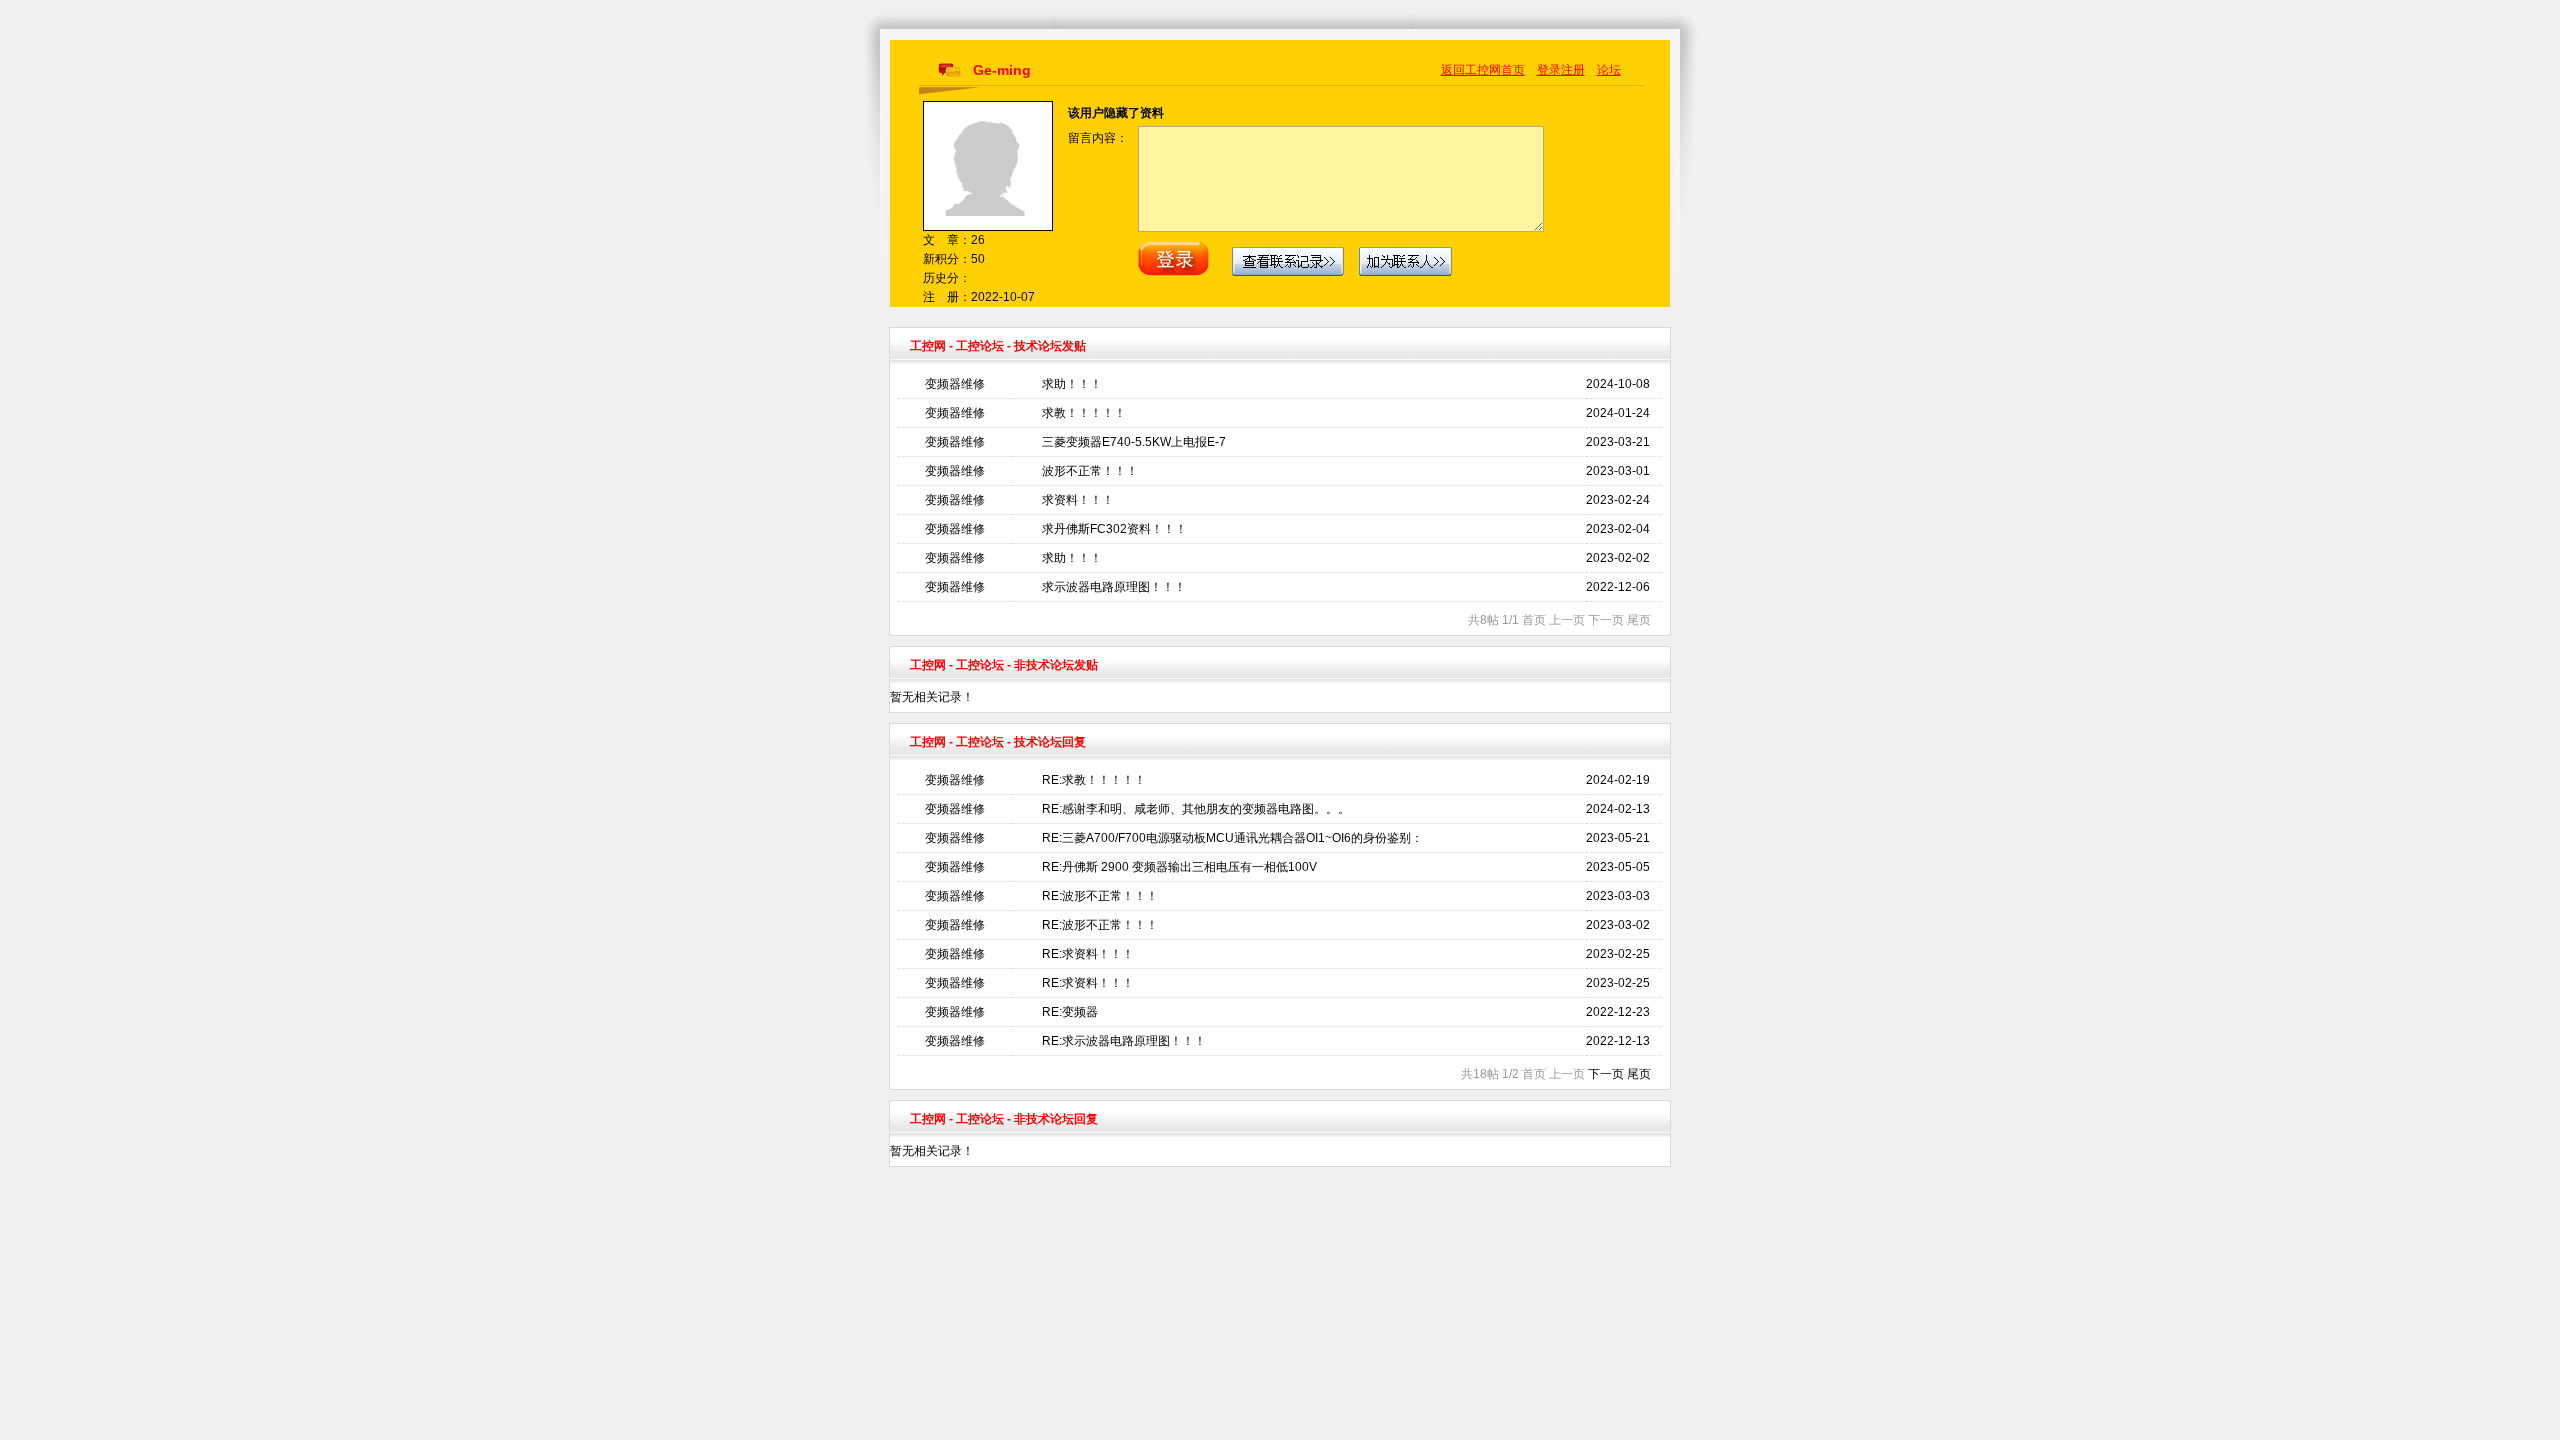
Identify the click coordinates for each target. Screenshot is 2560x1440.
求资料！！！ (1078, 500)
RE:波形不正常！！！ (1100, 896)
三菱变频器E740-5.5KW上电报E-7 (1134, 442)
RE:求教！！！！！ (1094, 780)
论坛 (1609, 70)
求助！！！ (1072, 384)
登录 (1549, 70)
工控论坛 (980, 346)
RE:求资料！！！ (1088, 954)
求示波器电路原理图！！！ (1114, 587)
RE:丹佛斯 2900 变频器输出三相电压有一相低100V (1179, 867)
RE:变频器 (1070, 1012)
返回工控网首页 (1483, 70)
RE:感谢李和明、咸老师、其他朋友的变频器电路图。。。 (1196, 809)
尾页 (1639, 1074)
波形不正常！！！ (1090, 471)
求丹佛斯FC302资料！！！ (1114, 529)
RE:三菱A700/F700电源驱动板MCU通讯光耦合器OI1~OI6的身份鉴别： (1232, 838)
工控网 (928, 346)
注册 (1573, 70)
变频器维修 (955, 384)
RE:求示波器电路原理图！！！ (1124, 1041)
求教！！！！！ (1084, 413)
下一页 (1606, 1074)
